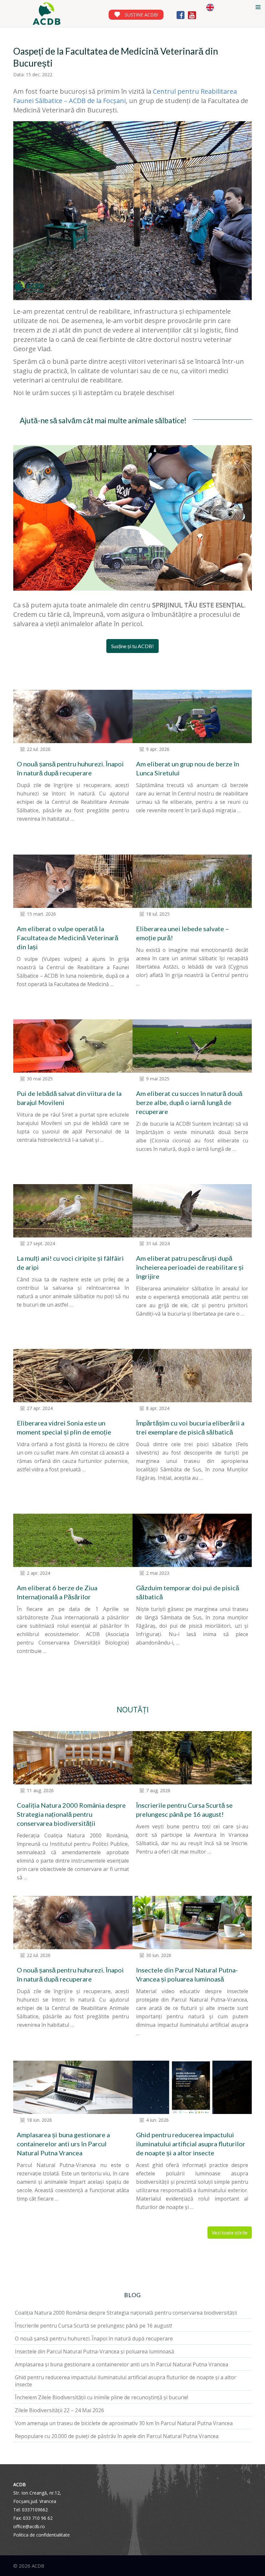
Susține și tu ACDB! (132, 646)
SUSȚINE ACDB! (141, 15)
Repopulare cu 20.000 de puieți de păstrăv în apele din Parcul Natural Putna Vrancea (117, 2436)
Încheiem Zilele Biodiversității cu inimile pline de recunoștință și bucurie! (101, 2397)
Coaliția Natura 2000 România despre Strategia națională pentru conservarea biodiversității (71, 1814)
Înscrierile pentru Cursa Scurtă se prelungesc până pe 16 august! (93, 2326)
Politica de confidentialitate (42, 2535)
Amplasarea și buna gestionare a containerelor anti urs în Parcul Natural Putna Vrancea (63, 2144)
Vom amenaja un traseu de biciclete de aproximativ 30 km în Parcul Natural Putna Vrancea (124, 2423)
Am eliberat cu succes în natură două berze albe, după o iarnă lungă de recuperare (189, 1102)
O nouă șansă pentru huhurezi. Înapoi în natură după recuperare (94, 2339)
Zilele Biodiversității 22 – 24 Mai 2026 (59, 2410)
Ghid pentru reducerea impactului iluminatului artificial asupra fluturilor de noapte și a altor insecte (191, 2144)
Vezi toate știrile (230, 2233)
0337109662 (35, 2510)
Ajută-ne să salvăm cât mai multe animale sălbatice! (103, 420)
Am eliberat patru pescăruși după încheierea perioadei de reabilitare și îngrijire (190, 1267)
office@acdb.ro (29, 2526)
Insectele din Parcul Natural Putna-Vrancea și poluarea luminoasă (95, 2351)
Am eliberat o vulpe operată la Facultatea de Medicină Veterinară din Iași (68, 938)
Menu (258, 7)
